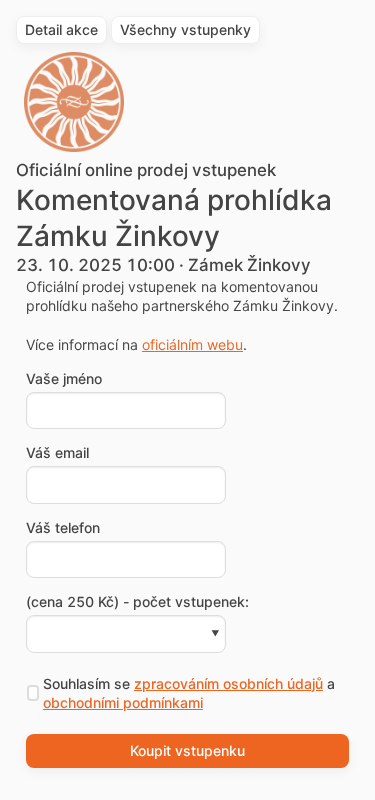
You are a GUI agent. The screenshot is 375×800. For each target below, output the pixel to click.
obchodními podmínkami (123, 702)
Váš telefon (63, 528)
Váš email (57, 453)
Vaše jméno (64, 379)
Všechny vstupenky (185, 29)
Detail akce (61, 29)
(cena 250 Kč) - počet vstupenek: (137, 602)
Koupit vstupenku (187, 750)
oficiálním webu (192, 344)
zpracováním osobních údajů (228, 683)
